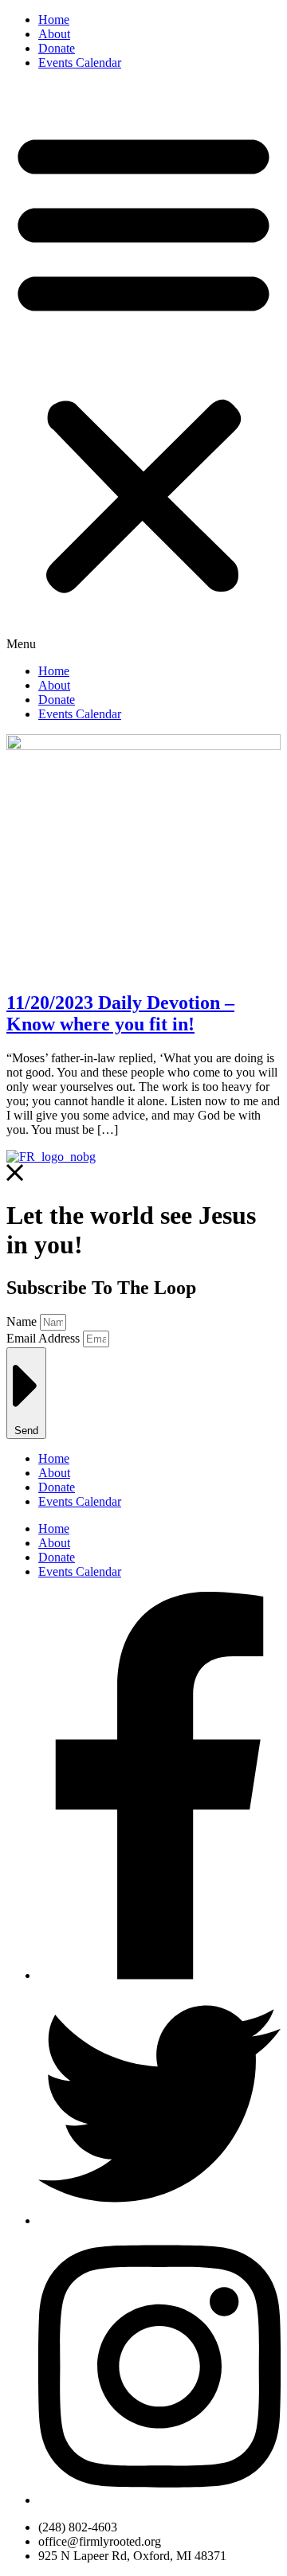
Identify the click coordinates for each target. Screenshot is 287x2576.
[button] (143, 367)
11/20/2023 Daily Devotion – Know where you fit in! (120, 1013)
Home (54, 20)
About (54, 34)
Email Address (45, 1338)
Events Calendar (80, 63)
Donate (57, 48)
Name (23, 1321)
